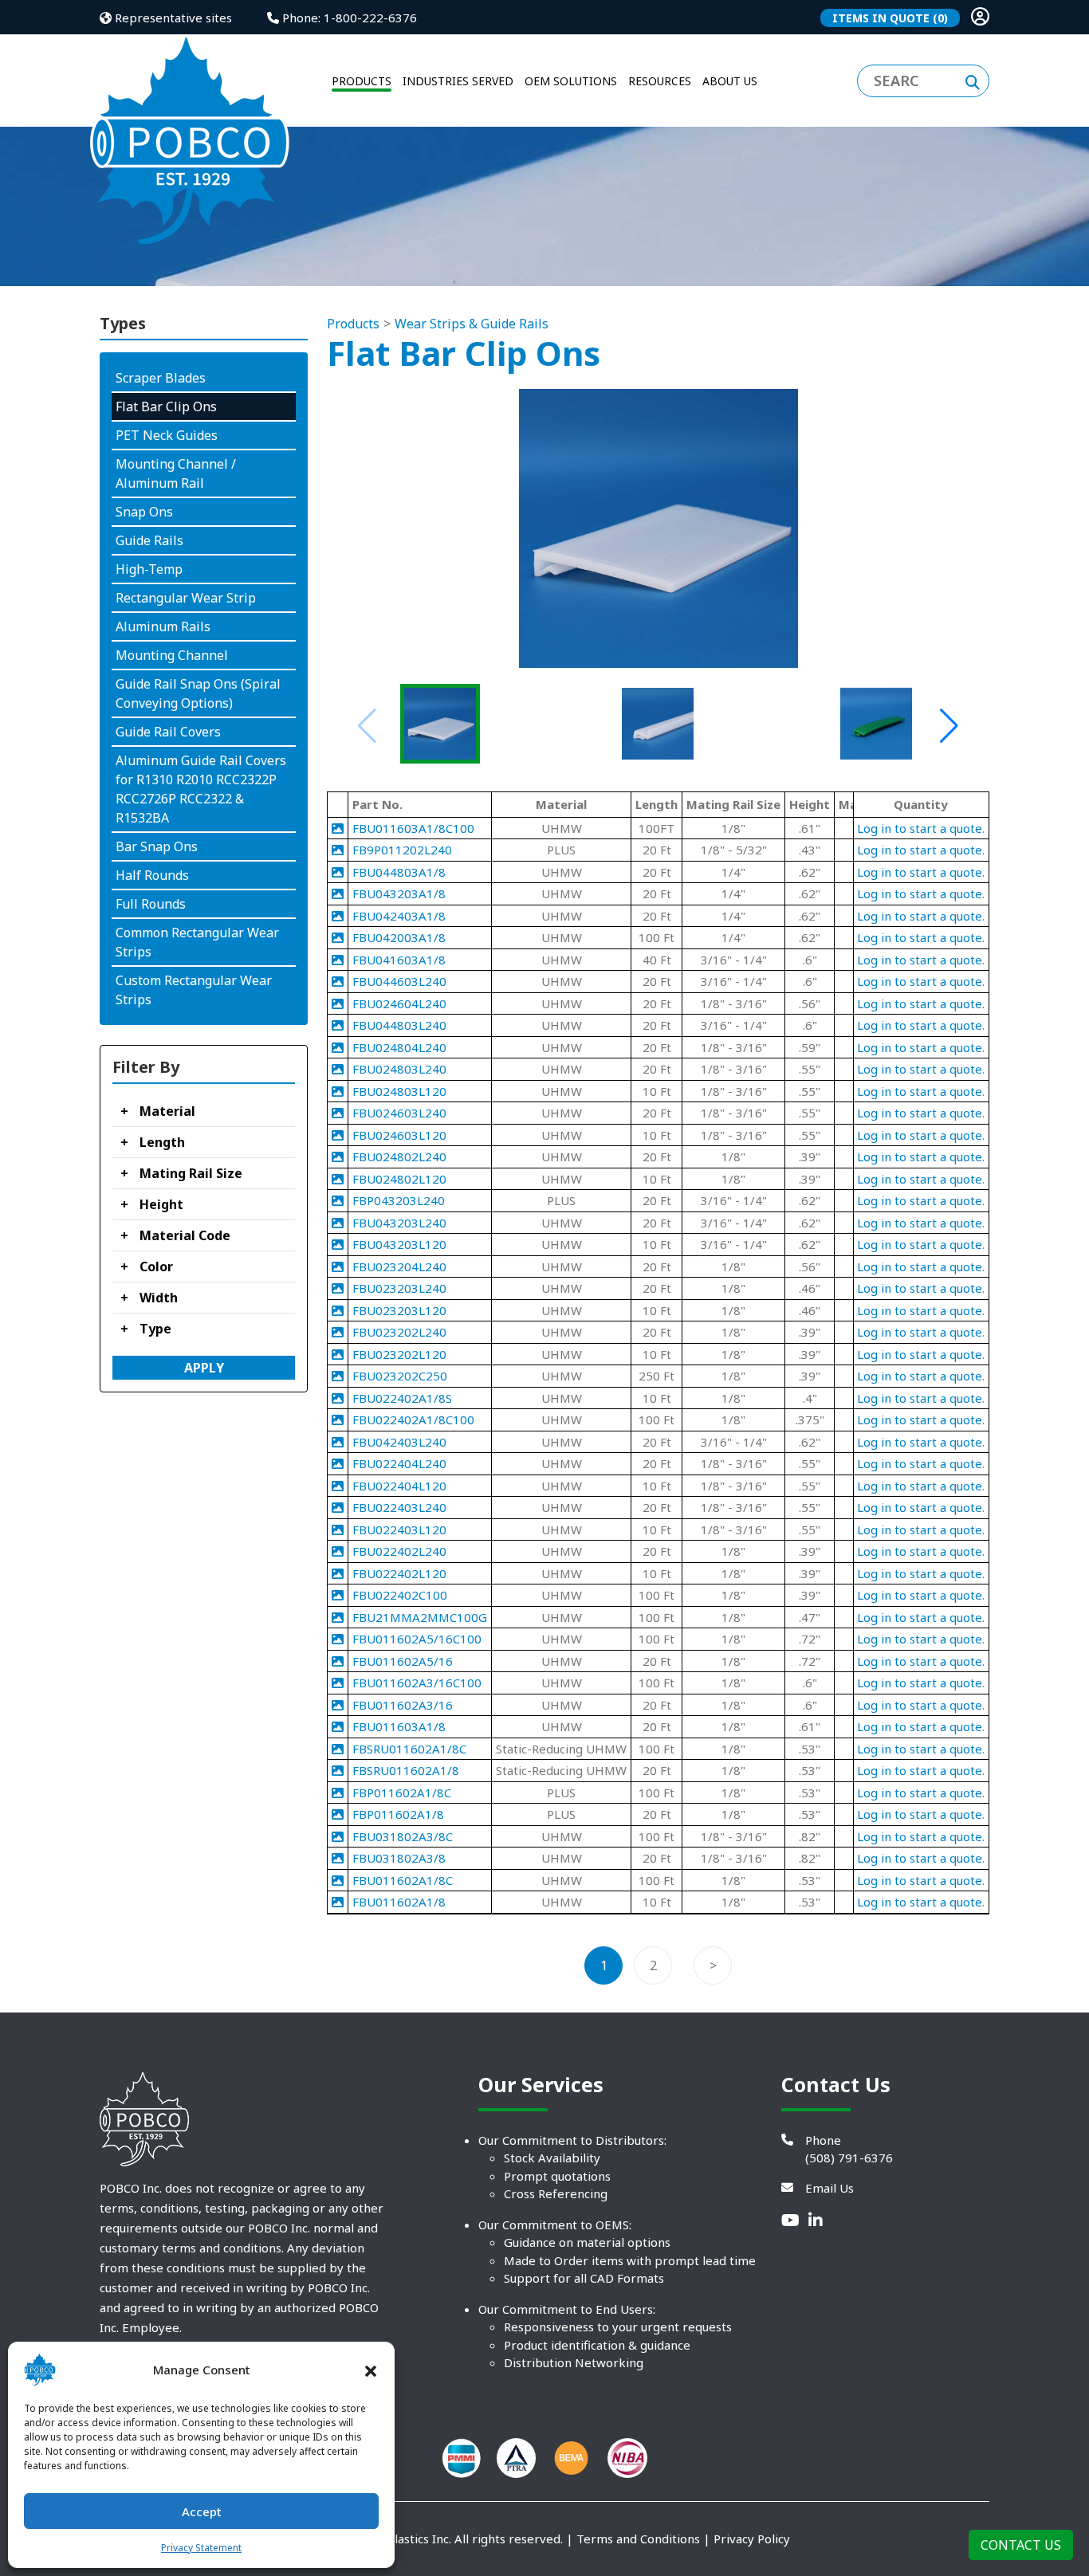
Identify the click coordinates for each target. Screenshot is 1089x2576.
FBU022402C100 (400, 1595)
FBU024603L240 (399, 1113)
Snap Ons (144, 512)
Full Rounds (151, 904)
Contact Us (1021, 2545)
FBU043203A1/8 (399, 893)
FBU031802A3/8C (403, 1836)
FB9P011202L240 (402, 850)
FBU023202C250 (400, 1376)
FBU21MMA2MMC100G (420, 1617)
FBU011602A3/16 (403, 1705)
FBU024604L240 (399, 1003)
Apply (204, 1368)
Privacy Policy (752, 2539)
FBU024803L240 (399, 1069)
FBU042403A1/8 (399, 916)
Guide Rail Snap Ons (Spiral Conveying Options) (198, 693)
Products (353, 324)
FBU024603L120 (399, 1135)
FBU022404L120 (399, 1486)
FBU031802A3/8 (399, 1858)
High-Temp (149, 569)
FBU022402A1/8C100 (413, 1420)
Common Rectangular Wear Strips (197, 942)
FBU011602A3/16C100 (417, 1683)
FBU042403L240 (399, 1442)
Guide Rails (149, 540)
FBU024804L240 (399, 1047)
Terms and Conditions (638, 2539)
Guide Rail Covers (168, 732)
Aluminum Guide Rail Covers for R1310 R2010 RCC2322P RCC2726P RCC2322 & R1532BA (201, 789)
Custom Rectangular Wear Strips (194, 990)
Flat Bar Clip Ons (166, 406)
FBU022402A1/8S (402, 1398)
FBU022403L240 (399, 1507)
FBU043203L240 (399, 1223)
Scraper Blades (161, 378)
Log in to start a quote (920, 828)
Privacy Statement (201, 2548)
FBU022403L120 (399, 1529)
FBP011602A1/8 (398, 1814)
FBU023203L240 (399, 1288)
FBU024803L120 (399, 1091)
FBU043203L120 (399, 1244)
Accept (202, 2511)
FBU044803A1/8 (399, 872)
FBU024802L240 (399, 1156)
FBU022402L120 (399, 1573)
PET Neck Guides (167, 435)
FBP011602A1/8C (402, 1793)
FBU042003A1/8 (399, 937)
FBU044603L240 (399, 981)
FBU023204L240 (399, 1266)
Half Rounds (152, 875)
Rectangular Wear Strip (186, 598)
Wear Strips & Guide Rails (472, 324)
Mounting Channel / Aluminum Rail (176, 473)
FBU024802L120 (399, 1179)
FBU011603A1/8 (399, 1726)
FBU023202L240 (399, 1332)
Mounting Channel (172, 655)
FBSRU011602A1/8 (406, 1770)
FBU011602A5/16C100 (417, 1639)
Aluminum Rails (163, 626)
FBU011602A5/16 (403, 1661)
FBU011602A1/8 (399, 1902)
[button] (371, 2370)
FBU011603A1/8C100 (413, 828)
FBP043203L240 (399, 1200)
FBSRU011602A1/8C (409, 1749)
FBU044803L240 (399, 1025)
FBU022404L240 (399, 1463)
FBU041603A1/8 (399, 960)
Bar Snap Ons (157, 846)
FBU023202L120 (399, 1354)
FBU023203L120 (399, 1310)
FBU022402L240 (399, 1551)
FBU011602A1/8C (403, 1880)
